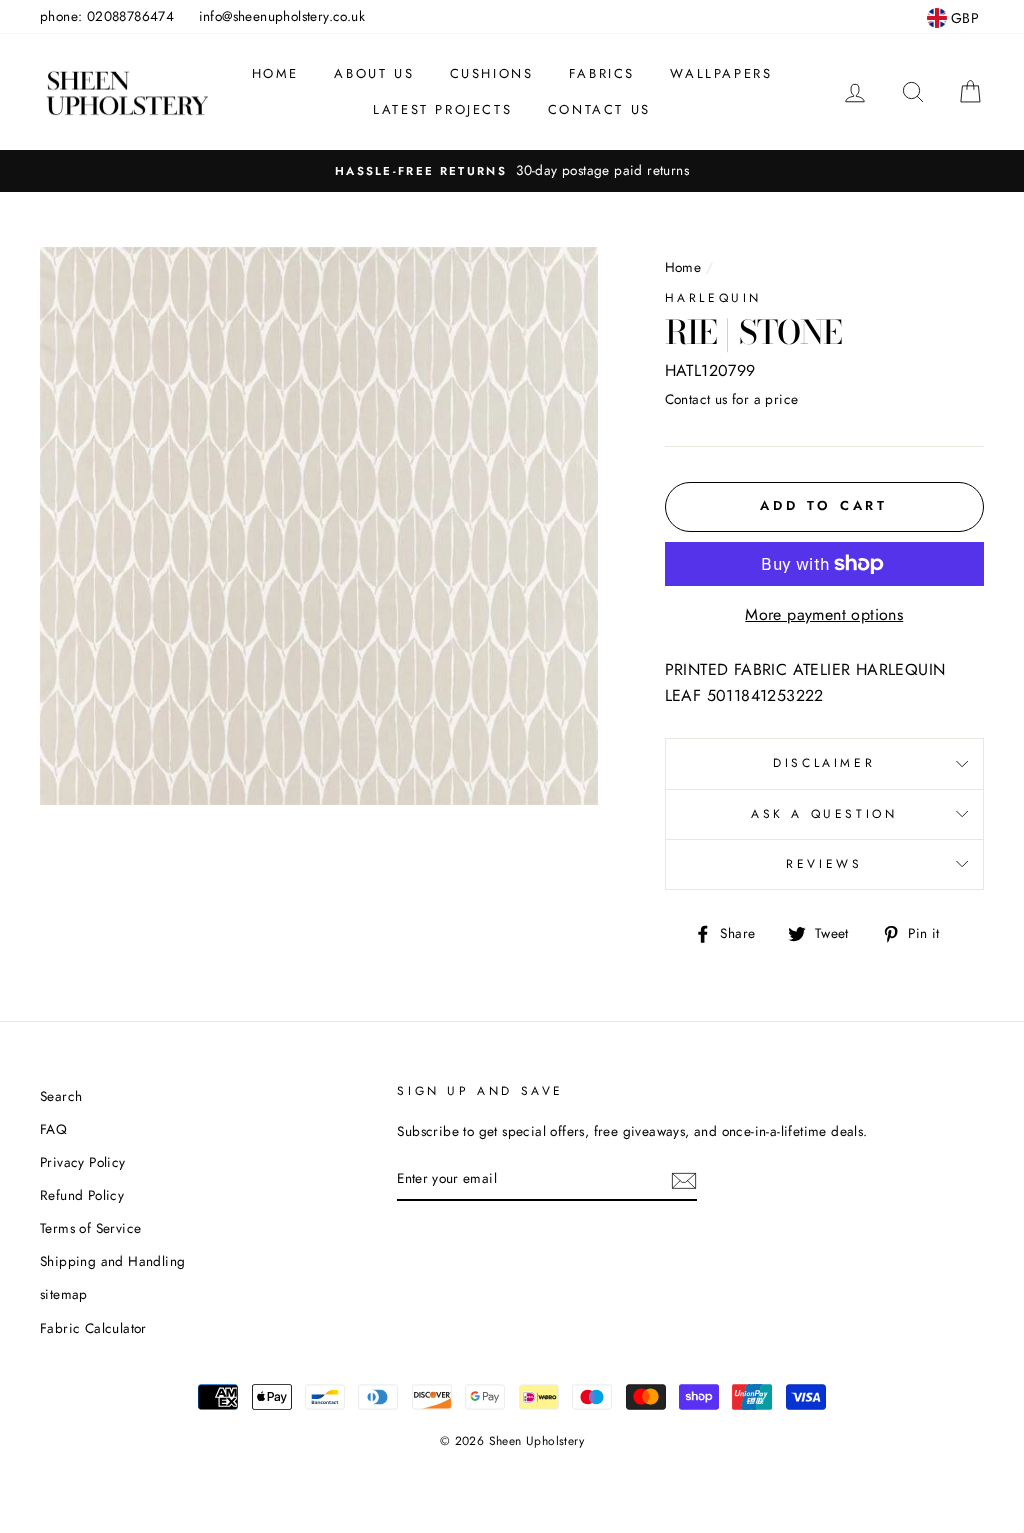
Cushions (492, 73)
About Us (374, 73)
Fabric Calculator (93, 1328)
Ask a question (824, 814)
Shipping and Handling (112, 1261)
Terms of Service (90, 1228)
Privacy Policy (83, 1162)
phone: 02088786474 (107, 16)
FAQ (53, 1129)
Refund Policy (82, 1195)
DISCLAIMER (824, 763)
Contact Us (599, 109)
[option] (512, 171)
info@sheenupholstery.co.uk (282, 16)
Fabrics (602, 73)
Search (61, 1096)
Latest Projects (442, 109)
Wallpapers (721, 73)
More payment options (824, 614)
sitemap (64, 1294)
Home (275, 73)
